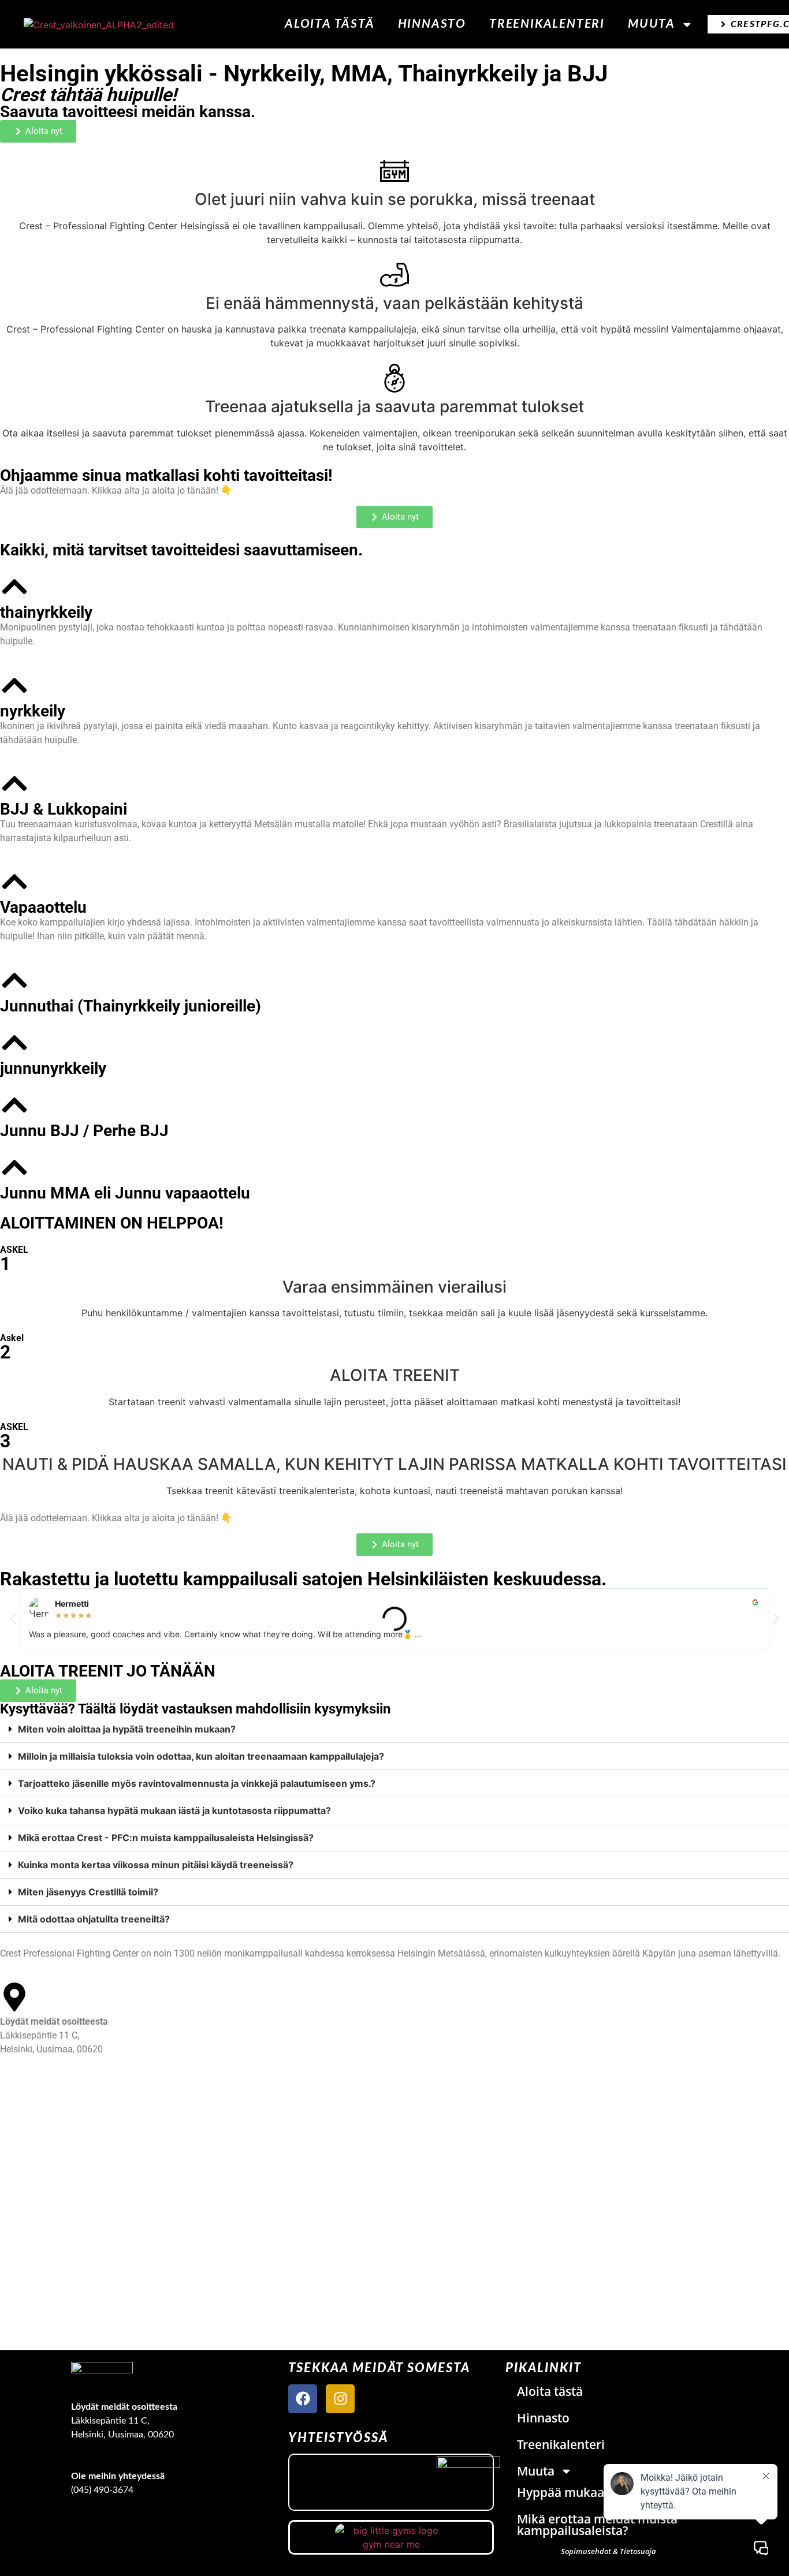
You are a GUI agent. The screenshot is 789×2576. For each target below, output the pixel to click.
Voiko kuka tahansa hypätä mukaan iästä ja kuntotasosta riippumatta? (174, 1810)
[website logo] (99, 24)
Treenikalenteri (547, 24)
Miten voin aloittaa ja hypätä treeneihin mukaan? (127, 1729)
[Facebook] (303, 2399)
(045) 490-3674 (102, 2490)
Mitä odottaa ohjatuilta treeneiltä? (94, 1919)
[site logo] (102, 2375)
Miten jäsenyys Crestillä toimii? (88, 1892)
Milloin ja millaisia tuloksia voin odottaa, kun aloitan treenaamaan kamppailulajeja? (201, 1756)
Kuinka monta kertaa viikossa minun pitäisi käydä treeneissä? (156, 1865)
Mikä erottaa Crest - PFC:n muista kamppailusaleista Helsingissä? (166, 1838)
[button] (13, 1619)
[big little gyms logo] (391, 2537)
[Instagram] (340, 2399)
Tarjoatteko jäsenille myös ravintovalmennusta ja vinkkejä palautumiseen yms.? (197, 1783)
